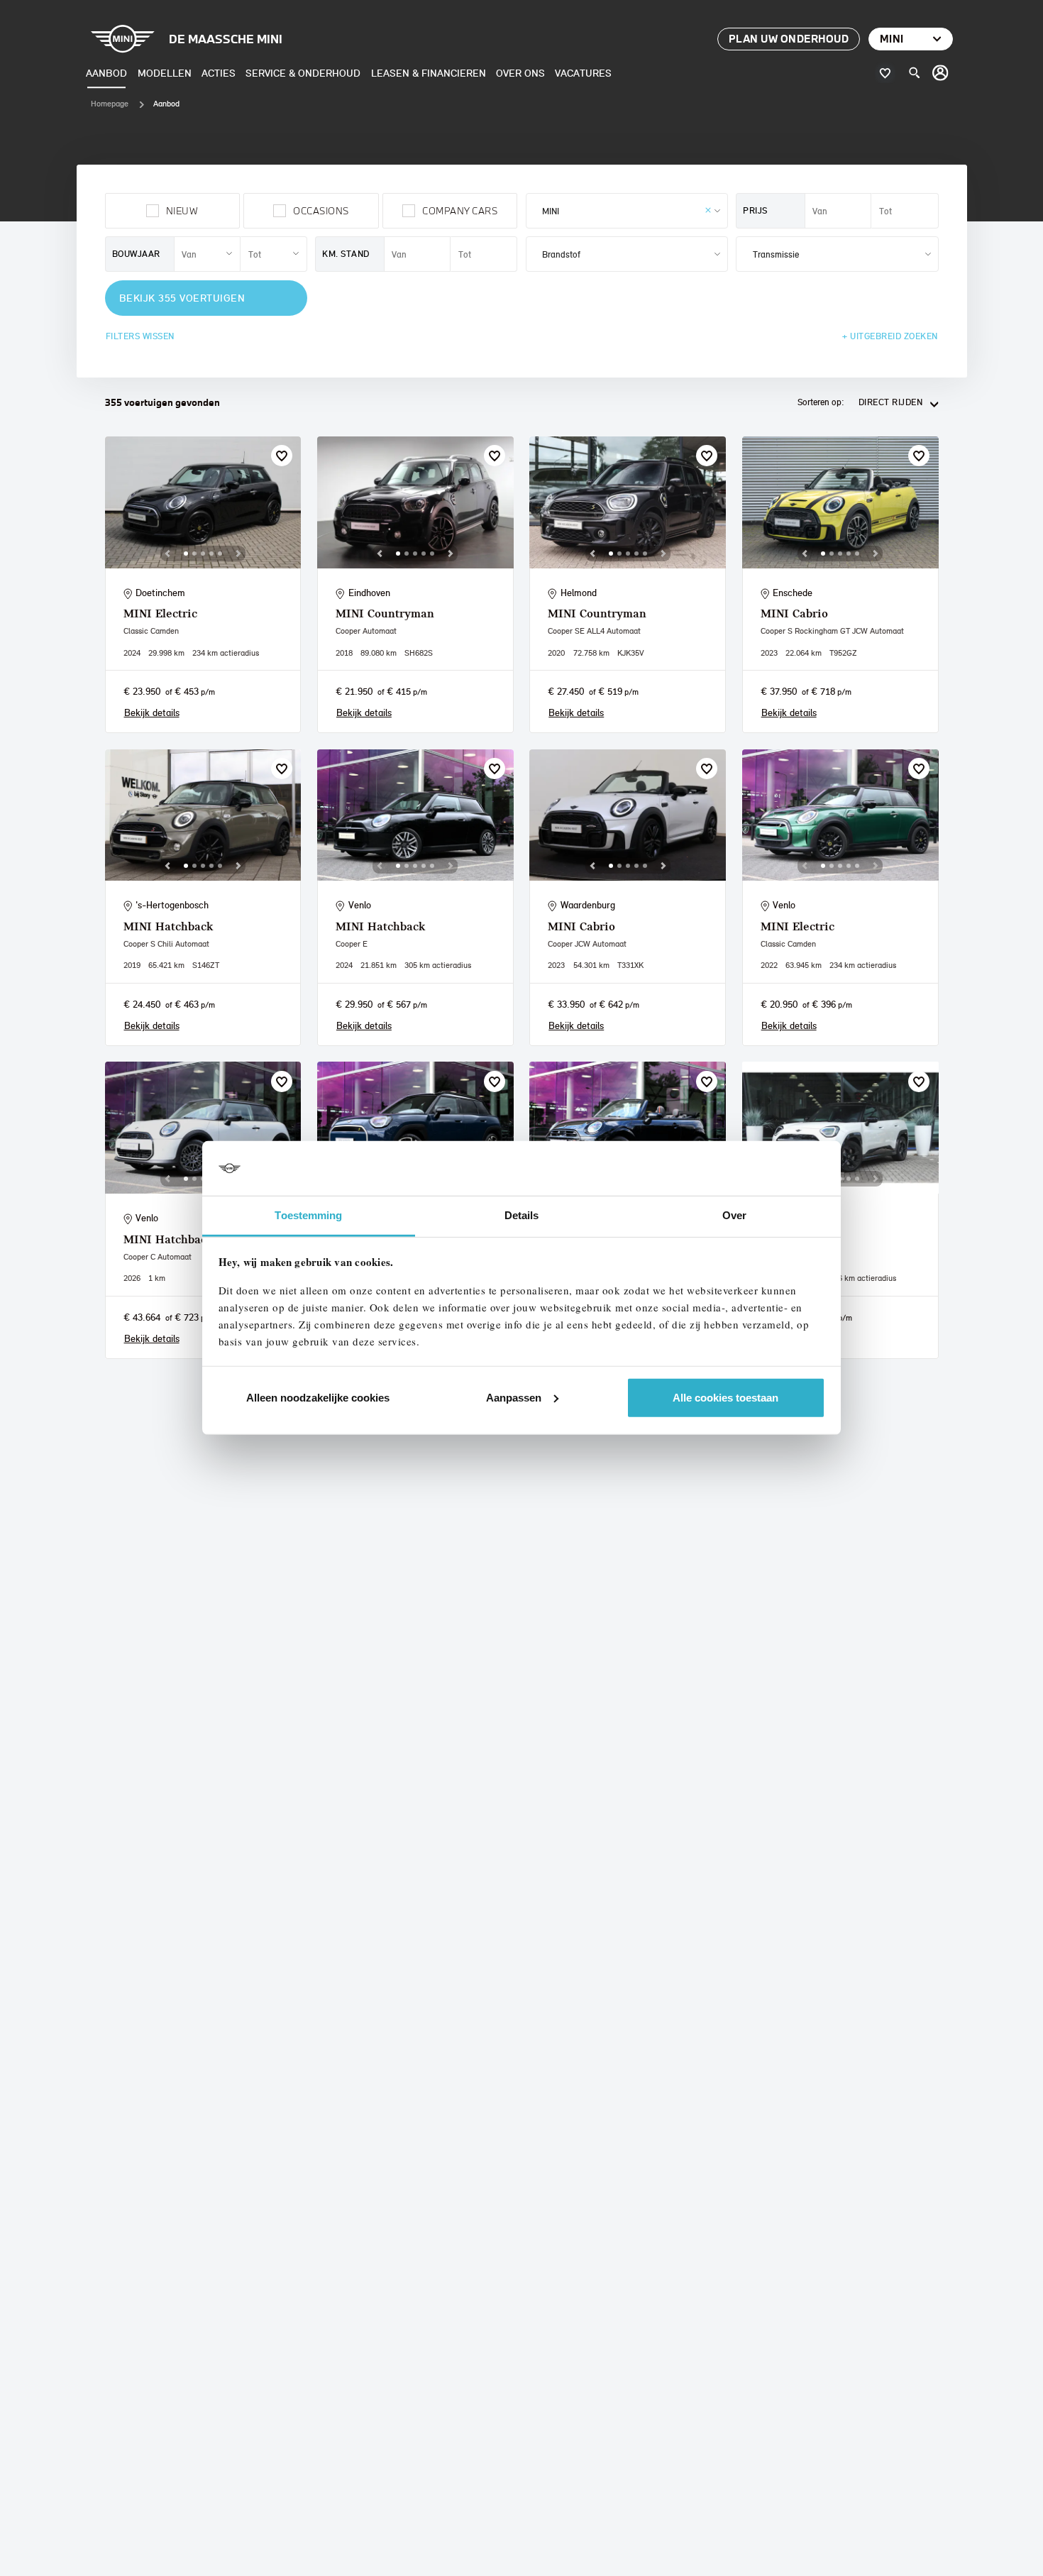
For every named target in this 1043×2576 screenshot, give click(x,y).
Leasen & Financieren (429, 73)
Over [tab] (734, 1215)
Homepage (110, 104)
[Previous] (167, 554)
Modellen (165, 73)
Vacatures (583, 73)
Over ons (520, 73)
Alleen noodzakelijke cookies (318, 1398)
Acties (219, 73)
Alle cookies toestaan (725, 1398)
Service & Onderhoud (303, 73)
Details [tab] (522, 1215)
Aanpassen (514, 1398)
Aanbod (106, 73)
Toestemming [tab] (308, 1215)
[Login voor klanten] (941, 73)
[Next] (238, 554)
